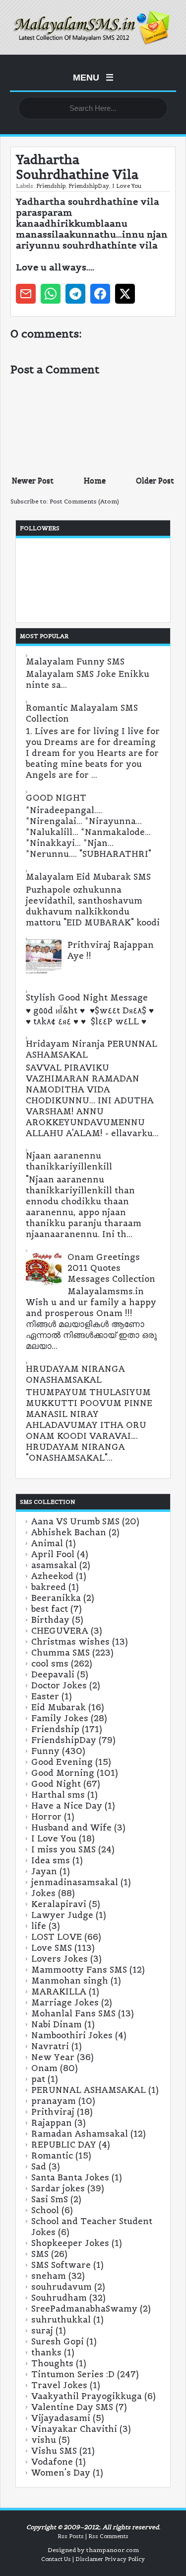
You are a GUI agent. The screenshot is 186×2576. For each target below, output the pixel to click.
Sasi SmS (50, 2199)
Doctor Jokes (59, 1685)
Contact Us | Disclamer (72, 2559)
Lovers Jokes (60, 1959)
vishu (44, 2440)
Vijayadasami (61, 2418)
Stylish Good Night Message (87, 997)
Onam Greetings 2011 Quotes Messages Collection (111, 1268)
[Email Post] (26, 294)
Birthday (50, 1620)
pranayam (54, 2101)
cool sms (50, 1663)
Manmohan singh (70, 1981)
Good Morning (63, 1773)
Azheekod (52, 1576)
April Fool (53, 1554)
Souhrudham (59, 2298)
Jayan (44, 1871)
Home (95, 480)
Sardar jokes (58, 2188)
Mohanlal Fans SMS (73, 2013)
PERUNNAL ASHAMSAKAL (89, 2090)
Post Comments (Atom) (84, 501)
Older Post (155, 480)
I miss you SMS (63, 1849)
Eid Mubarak (59, 1707)
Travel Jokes (59, 2385)
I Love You (127, 186)
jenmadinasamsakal (75, 1882)
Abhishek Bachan (69, 1532)
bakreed (49, 1587)
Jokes (43, 1893)
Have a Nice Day (67, 1806)
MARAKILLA (59, 1992)
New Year (53, 2057)
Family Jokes (60, 1718)
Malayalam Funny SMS (75, 662)
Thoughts (52, 2363)
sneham (49, 2276)
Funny (45, 1751)
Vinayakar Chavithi (74, 2429)
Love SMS (52, 1948)
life (39, 1926)
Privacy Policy (125, 2559)
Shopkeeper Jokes (70, 2243)
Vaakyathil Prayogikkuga (87, 2396)
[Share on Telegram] (75, 294)
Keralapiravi (59, 1904)
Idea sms (51, 1860)
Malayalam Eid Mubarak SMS (88, 877)
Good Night (56, 1784)
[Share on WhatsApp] (51, 294)
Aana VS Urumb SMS (75, 1521)
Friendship (51, 186)
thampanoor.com (113, 2550)
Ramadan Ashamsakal (80, 2134)
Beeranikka (56, 1598)
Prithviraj (53, 2112)
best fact (50, 1609)
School (45, 2210)
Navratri (50, 2046)
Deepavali (53, 1674)
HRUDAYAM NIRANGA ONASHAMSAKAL (75, 1374)
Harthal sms (58, 1795)
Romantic (52, 2156)
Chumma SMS (61, 1653)
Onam (44, 2068)
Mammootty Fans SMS (79, 1970)
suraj (42, 2330)
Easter (45, 1696)
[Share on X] (125, 294)
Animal (47, 1543)
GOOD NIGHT (56, 798)
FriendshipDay (89, 186)
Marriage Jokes (65, 2002)
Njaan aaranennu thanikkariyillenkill (69, 1161)
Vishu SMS (54, 2451)
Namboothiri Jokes (72, 2035)
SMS (40, 2254)
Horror (46, 1817)
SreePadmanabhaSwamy (84, 2309)
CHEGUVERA (60, 1631)
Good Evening (62, 1762)
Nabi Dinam (57, 2024)
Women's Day (61, 2473)
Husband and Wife (71, 1828)
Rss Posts (71, 2536)
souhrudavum (62, 2287)
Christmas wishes (70, 1642)
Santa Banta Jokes (70, 2177)
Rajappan (52, 2123)
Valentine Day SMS (72, 2407)
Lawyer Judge (62, 1915)
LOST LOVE (57, 1937)
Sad (39, 2166)
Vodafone (52, 2462)
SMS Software (61, 2265)
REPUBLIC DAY (64, 2145)
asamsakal (54, 1565)
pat (38, 2079)
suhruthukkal (61, 2320)
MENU (93, 78)
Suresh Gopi (58, 2341)
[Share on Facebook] (100, 294)
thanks (46, 2352)
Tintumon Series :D (73, 2374)
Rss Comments (108, 2536)
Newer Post (33, 480)
